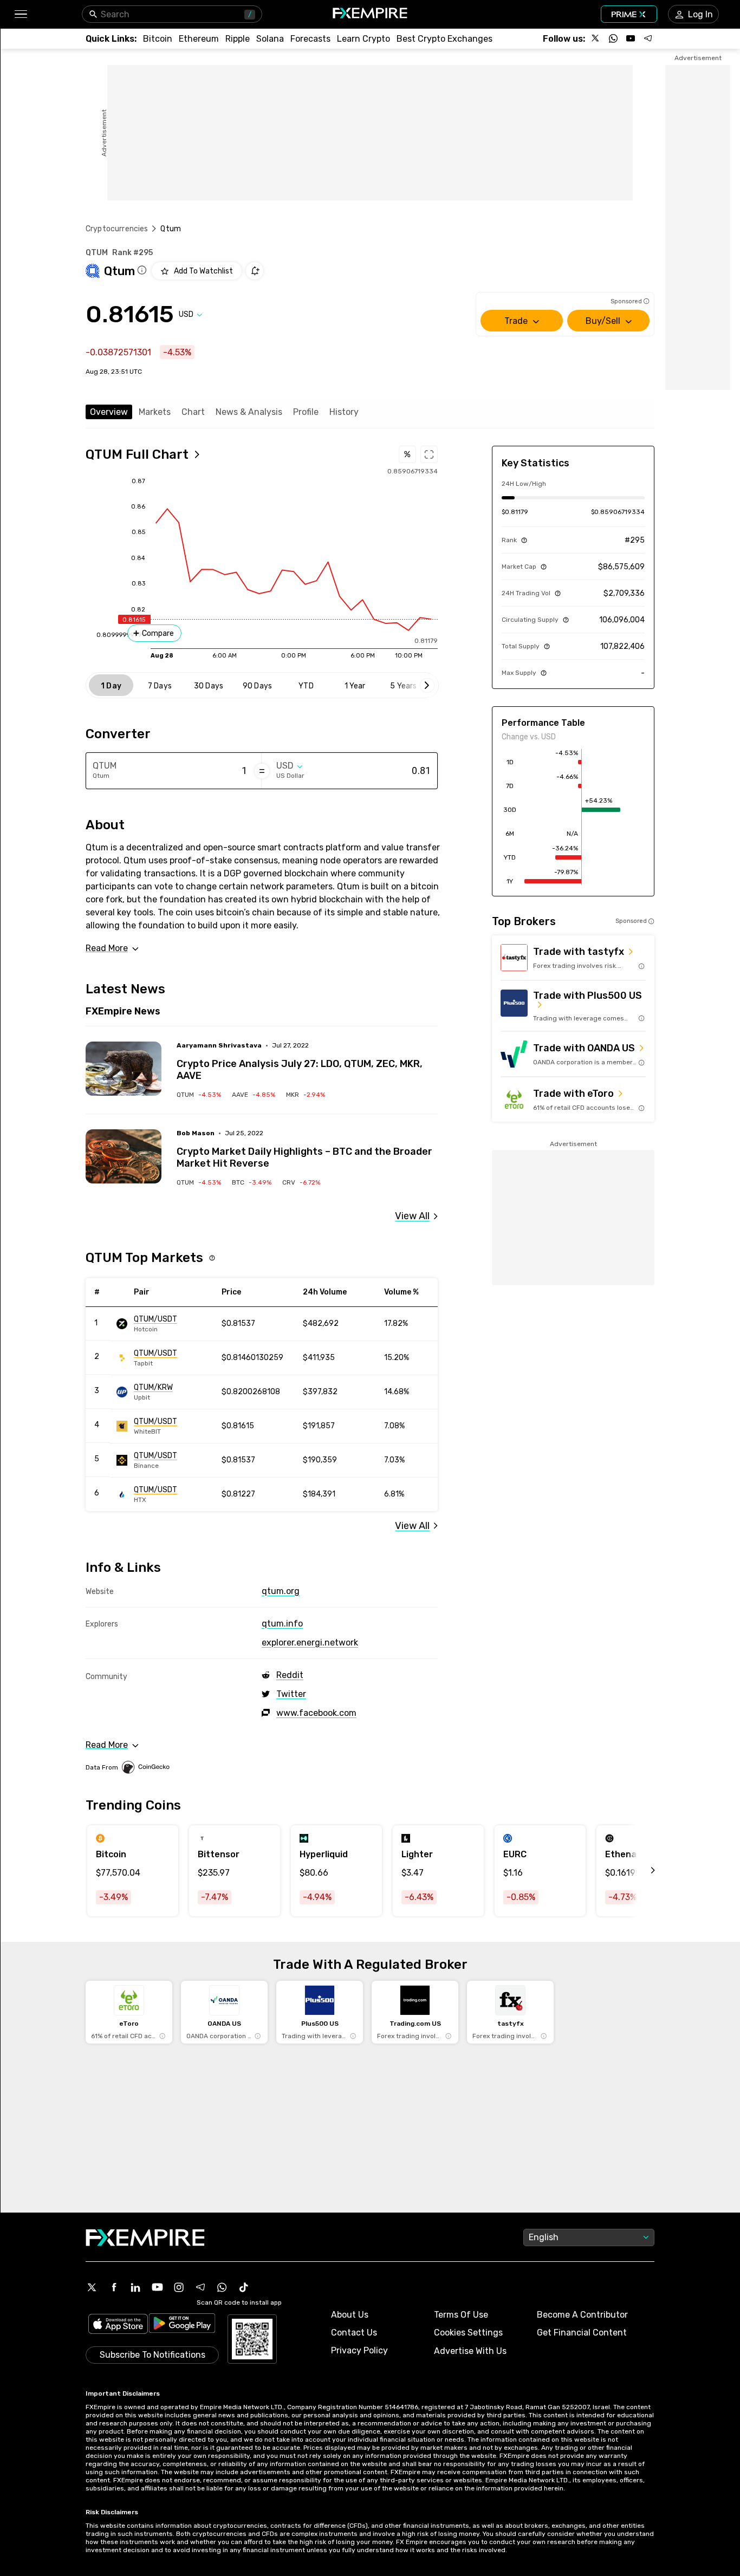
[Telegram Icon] (200, 2287)
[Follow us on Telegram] (648, 38)
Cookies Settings (468, 2333)
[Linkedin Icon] (135, 2287)
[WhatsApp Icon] (222, 2287)
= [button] (262, 771)
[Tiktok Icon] (244, 2287)
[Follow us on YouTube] (631, 38)
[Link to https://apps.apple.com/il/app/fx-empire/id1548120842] (118, 2325)
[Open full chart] (429, 454)
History (344, 412)
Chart (193, 412)
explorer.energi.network (310, 1642)
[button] (20, 14)
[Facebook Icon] (114, 2287)
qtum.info (282, 1624)
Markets (155, 412)
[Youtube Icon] (157, 2287)
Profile (306, 412)
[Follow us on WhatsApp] (613, 38)
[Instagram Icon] (179, 2287)
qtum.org (281, 1591)
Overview (109, 412)
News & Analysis (249, 412)
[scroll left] (641, 1871)
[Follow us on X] (596, 38)
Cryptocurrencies (117, 229)
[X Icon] (92, 2287)
